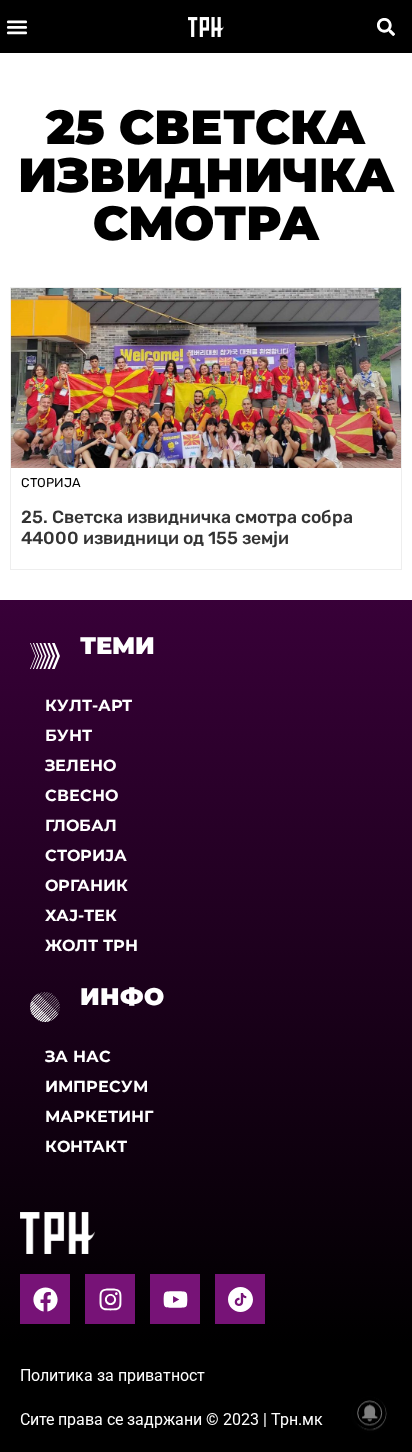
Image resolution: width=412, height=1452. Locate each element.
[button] (16, 26)
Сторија (86, 855)
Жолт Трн (91, 945)
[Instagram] (110, 1299)
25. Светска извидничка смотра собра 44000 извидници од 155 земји (187, 527)
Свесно (81, 795)
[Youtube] (175, 1299)
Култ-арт (88, 705)
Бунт (68, 735)
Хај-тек (81, 915)
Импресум (96, 1086)
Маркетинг (99, 1116)
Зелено (80, 765)
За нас (78, 1056)
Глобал (81, 825)
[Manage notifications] (370, 1413)
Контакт (86, 1146)
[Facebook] (45, 1299)
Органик (86, 885)
